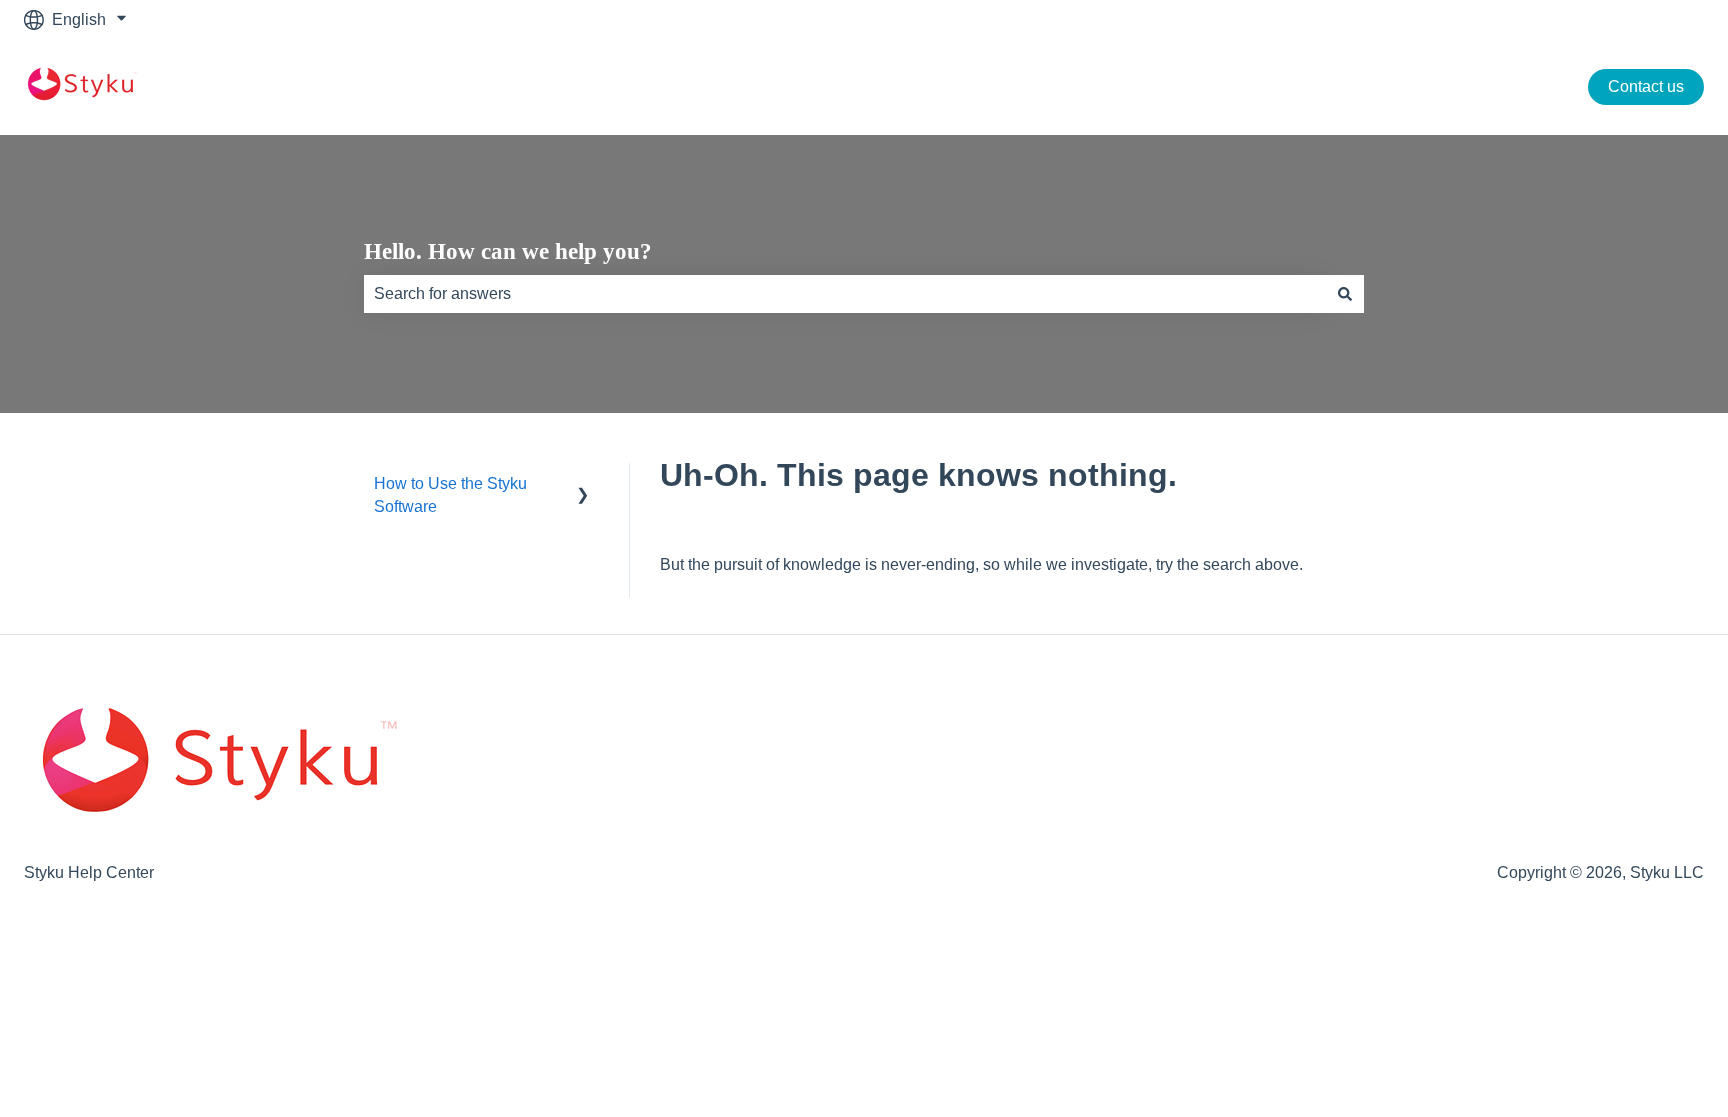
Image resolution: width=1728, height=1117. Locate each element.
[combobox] (845, 294)
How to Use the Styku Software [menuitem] (450, 494)
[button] (583, 485)
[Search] (1345, 294)
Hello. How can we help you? (508, 251)
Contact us (1646, 86)
